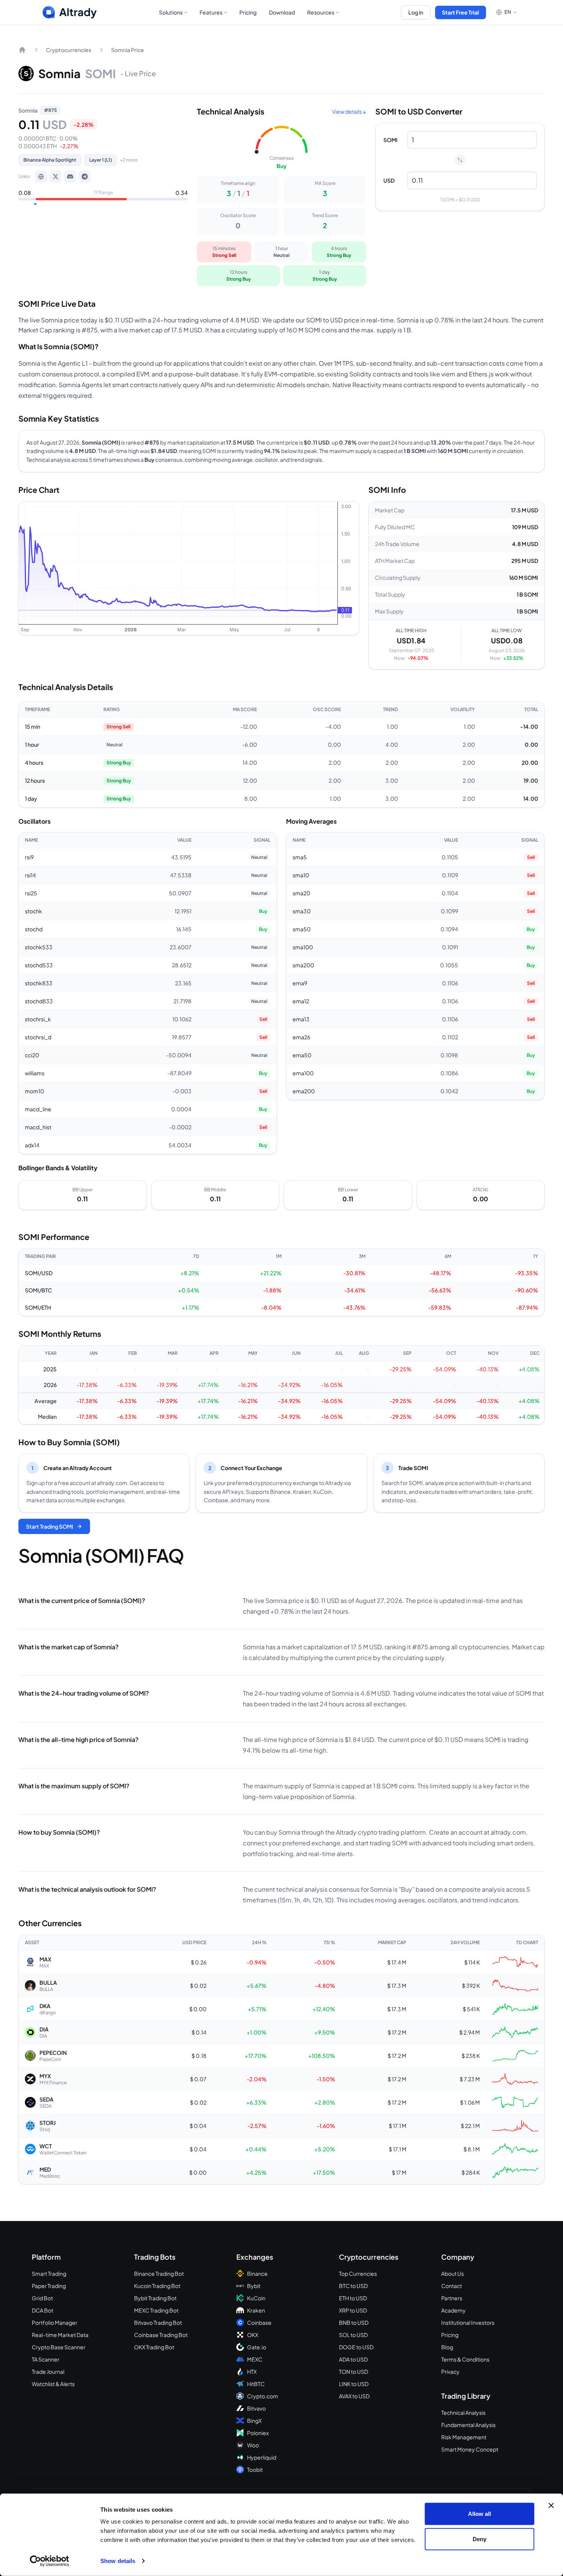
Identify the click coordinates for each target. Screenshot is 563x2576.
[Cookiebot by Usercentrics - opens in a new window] (50, 2561)
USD (389, 180)
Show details (118, 2561)
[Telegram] (85, 177)
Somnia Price (128, 50)
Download (282, 12)
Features (211, 12)
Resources (321, 12)
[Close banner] (551, 2506)
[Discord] (70, 177)
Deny (480, 2539)
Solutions (171, 12)
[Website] (41, 177)
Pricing (248, 12)
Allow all (480, 2514)
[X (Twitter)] (56, 177)
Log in (416, 12)
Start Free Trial (461, 12)
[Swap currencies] (460, 160)
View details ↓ (349, 111)
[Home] (22, 50)
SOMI (390, 140)
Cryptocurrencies (69, 50)
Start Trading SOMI (50, 1526)
